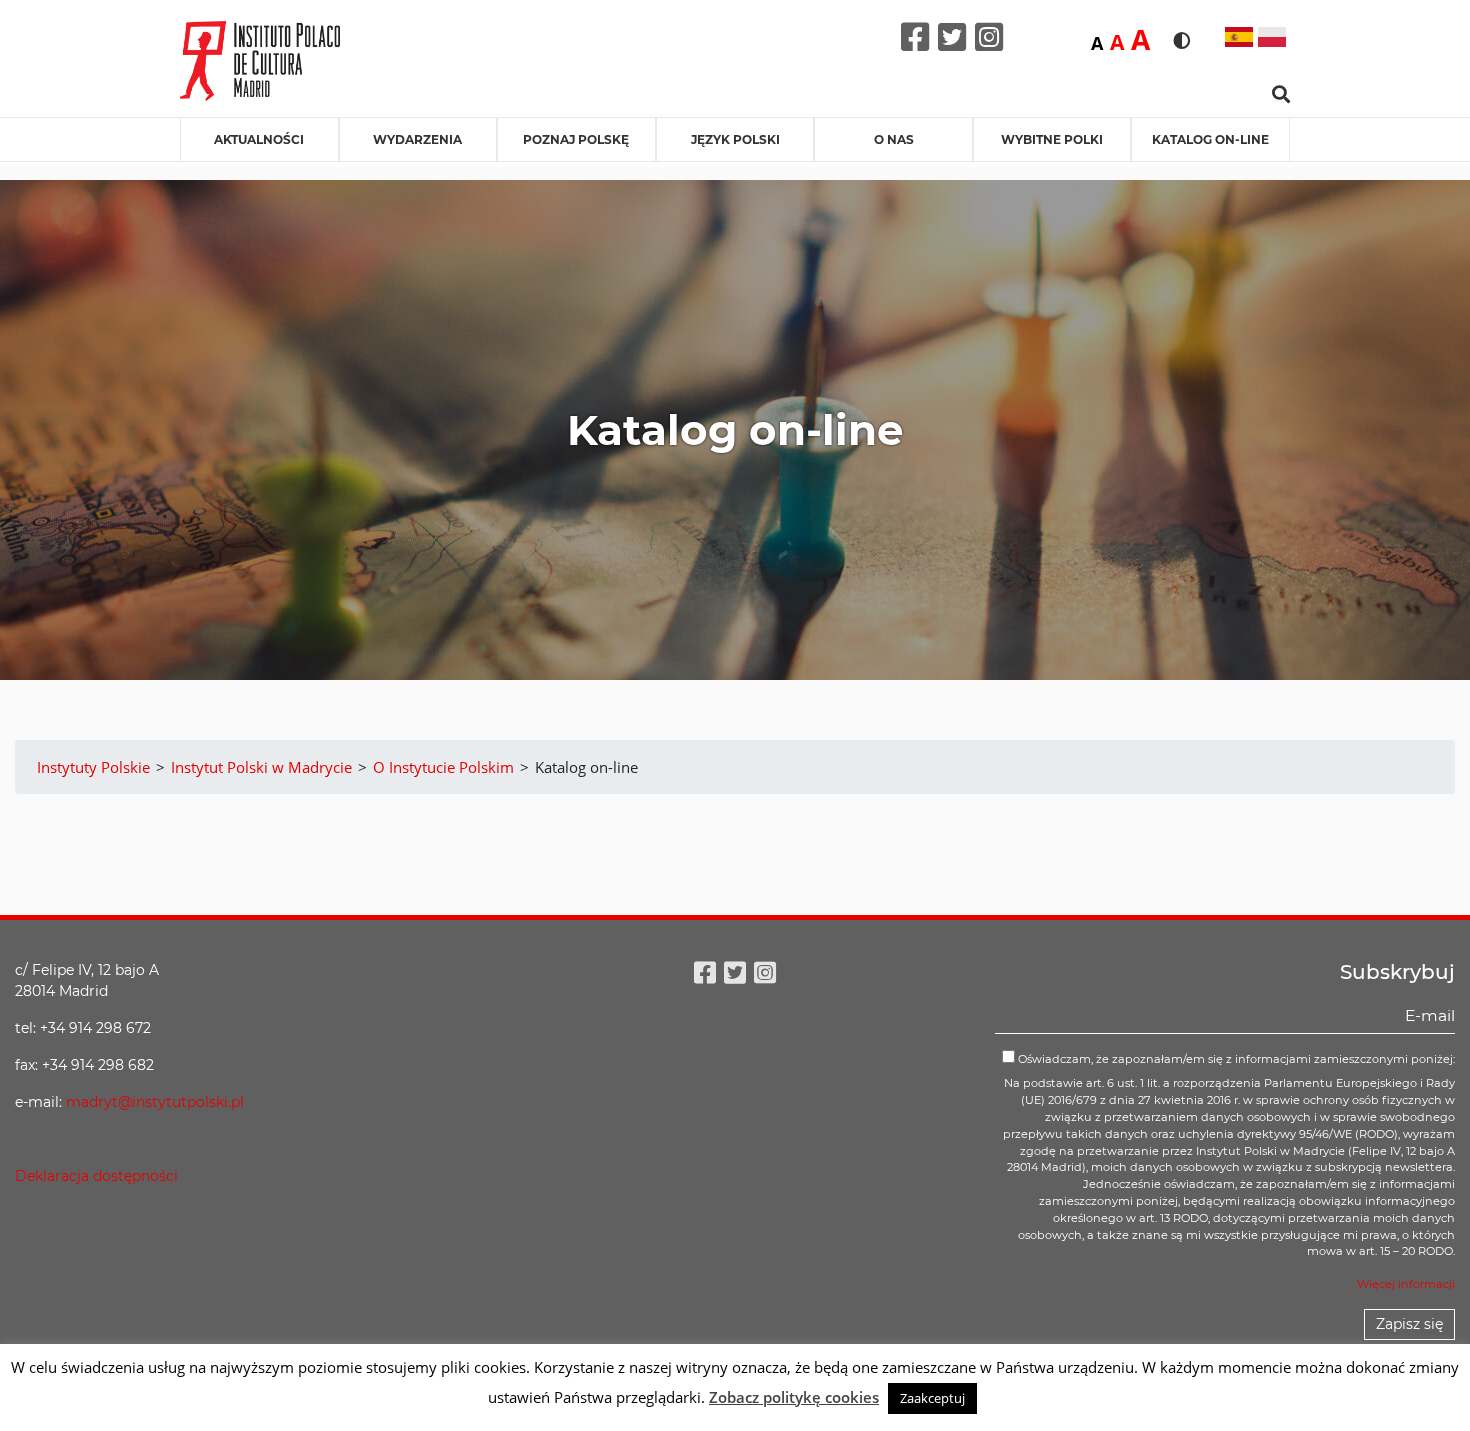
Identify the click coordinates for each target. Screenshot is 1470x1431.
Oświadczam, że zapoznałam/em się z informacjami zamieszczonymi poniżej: (1235, 1059)
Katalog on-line (1210, 139)
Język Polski (735, 139)
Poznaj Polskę (576, 139)
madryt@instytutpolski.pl (155, 1102)
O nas (894, 139)
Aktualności (259, 139)
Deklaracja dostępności (96, 1176)
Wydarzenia (417, 139)
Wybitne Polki (1052, 139)
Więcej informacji (1406, 1284)
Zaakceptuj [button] (932, 1398)
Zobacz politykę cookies (794, 1397)
